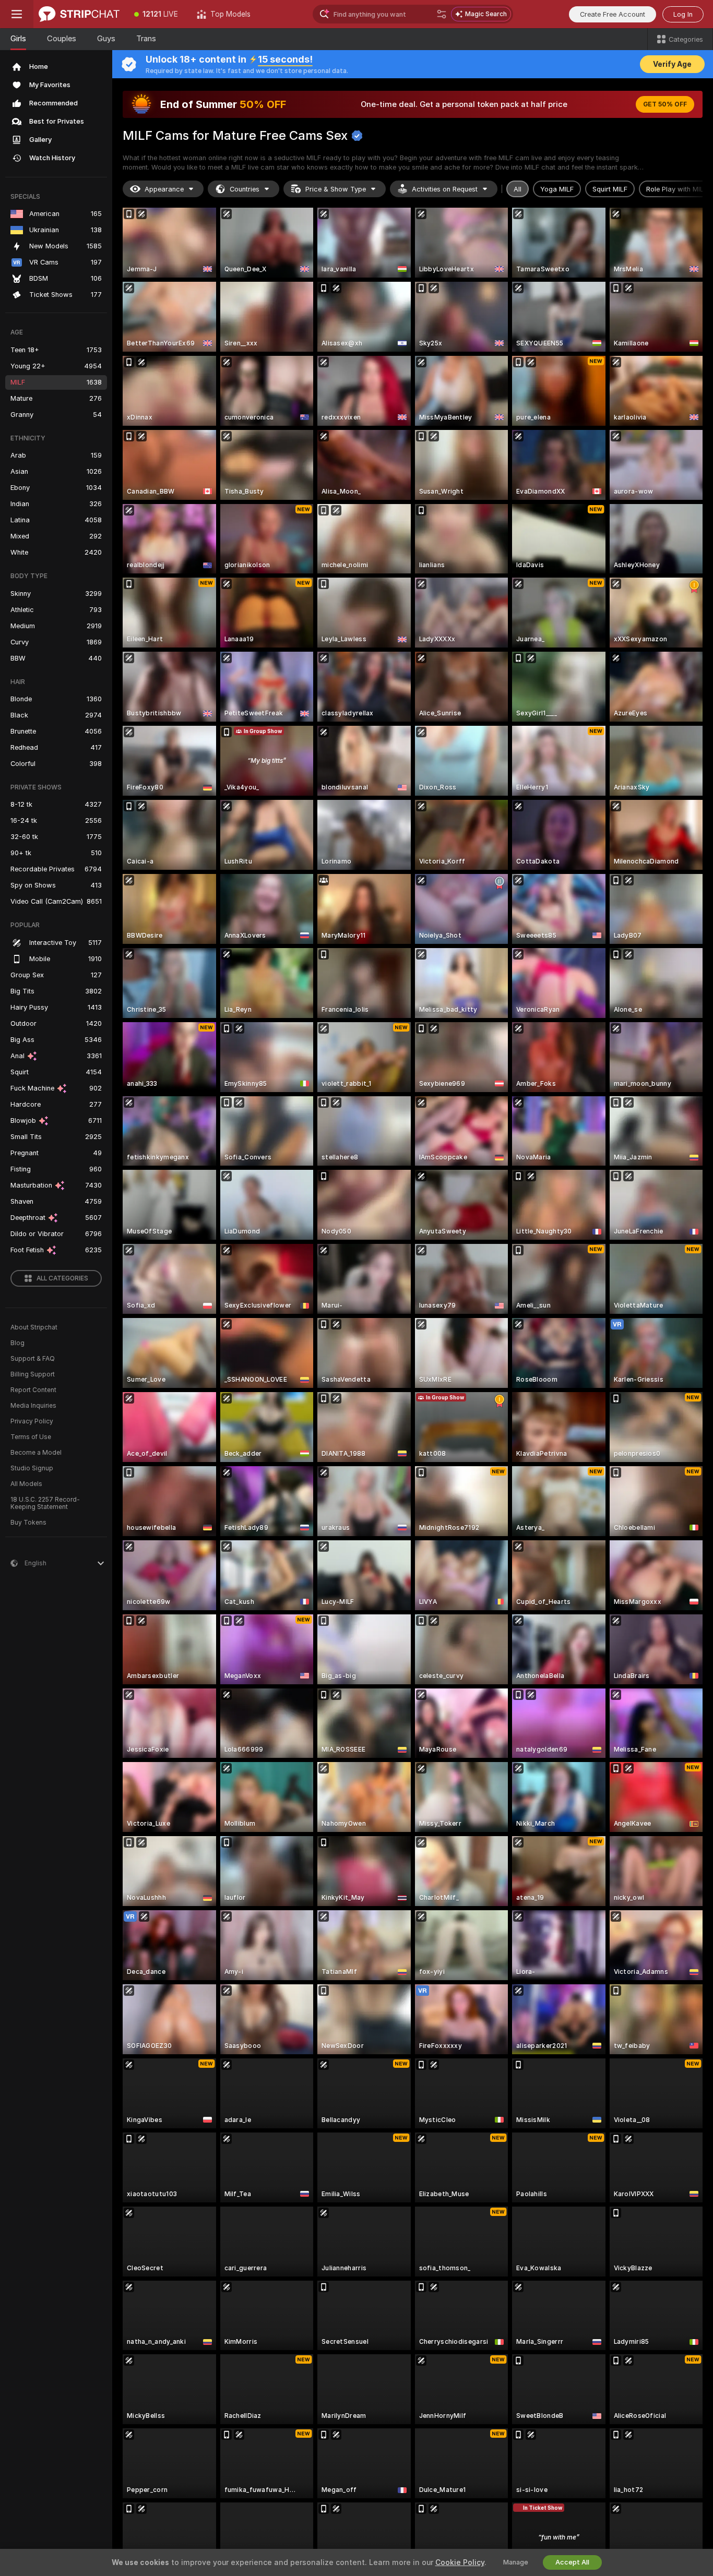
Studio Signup (32, 1468)
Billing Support (33, 1374)
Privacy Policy (32, 1421)
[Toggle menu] (17, 14)
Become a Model (36, 1453)
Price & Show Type (336, 189)
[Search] (442, 14)
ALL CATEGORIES (62, 1278)
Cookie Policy (460, 2562)
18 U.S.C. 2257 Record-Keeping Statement (45, 1503)
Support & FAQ (33, 1359)
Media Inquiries (33, 1406)
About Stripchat (34, 1327)
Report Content (33, 1390)
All (518, 189)
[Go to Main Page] (79, 14)
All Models (26, 1484)
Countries (245, 189)
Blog (17, 1343)
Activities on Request (445, 189)
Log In (683, 14)
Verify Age (672, 64)
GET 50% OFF (665, 104)
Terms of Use (31, 1437)
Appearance (164, 189)
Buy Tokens (28, 1523)
